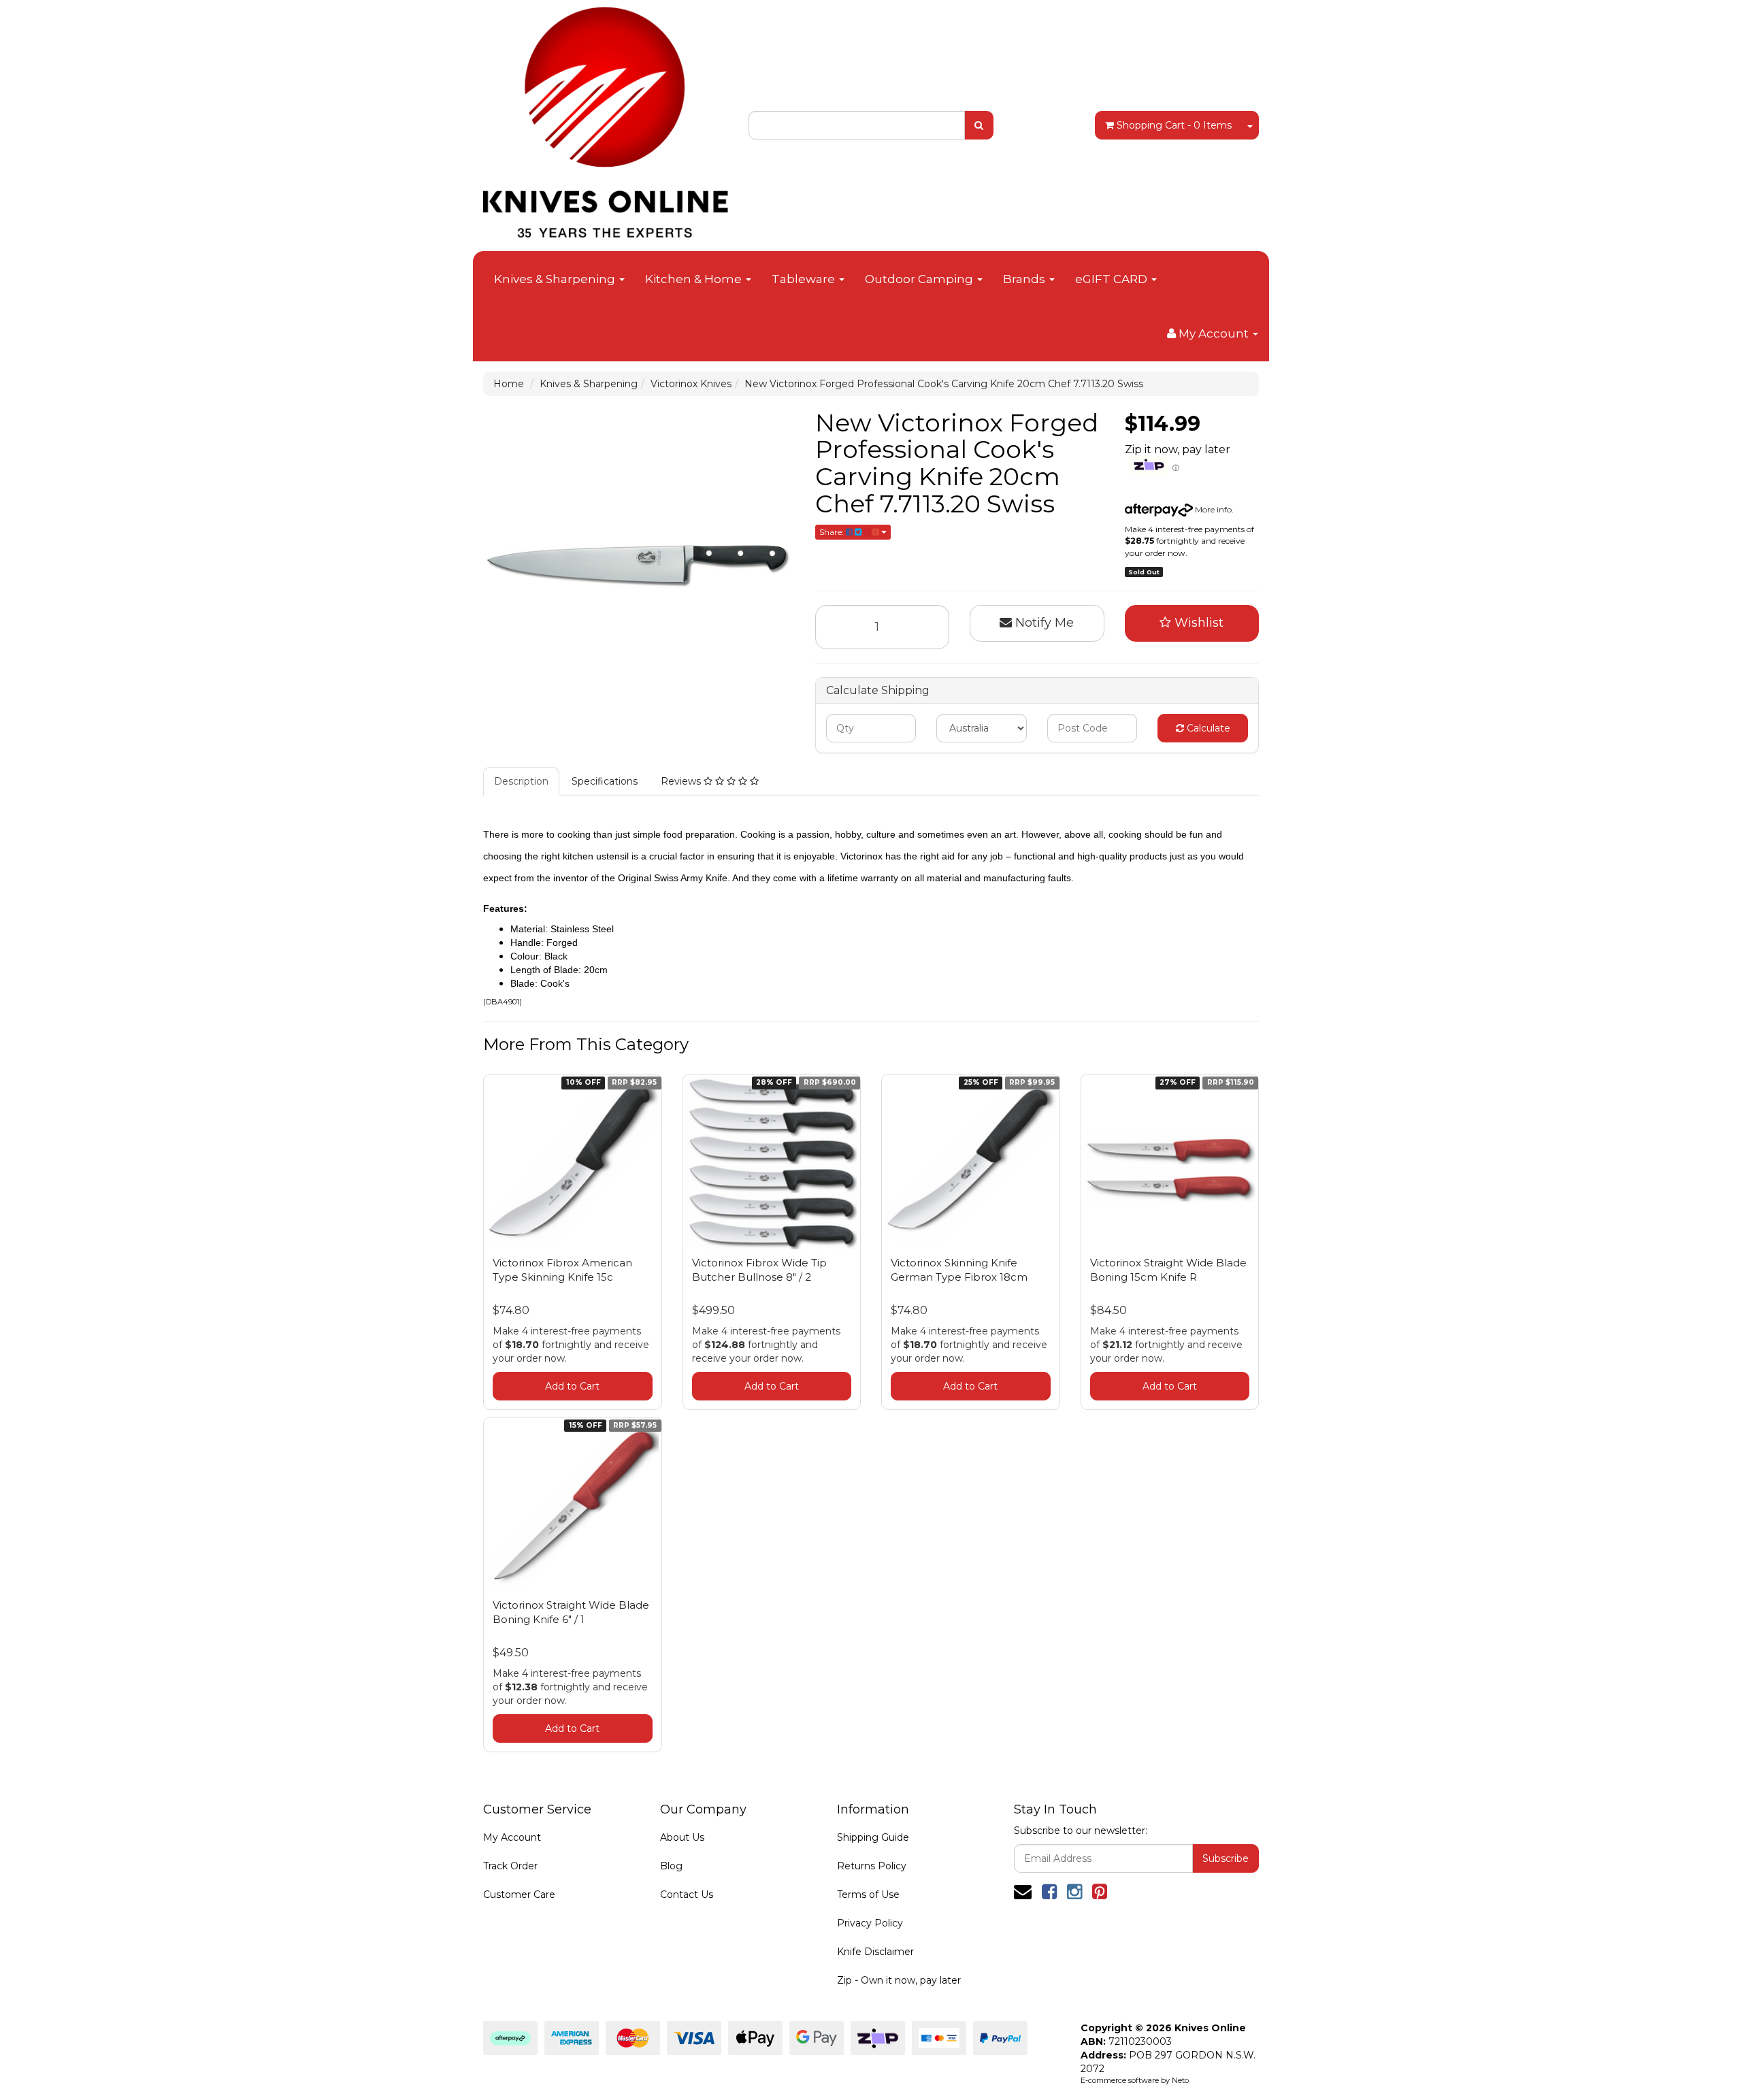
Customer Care (519, 1894)
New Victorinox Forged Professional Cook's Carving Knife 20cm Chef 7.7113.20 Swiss (944, 384)
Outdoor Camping (920, 279)
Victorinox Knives (691, 384)
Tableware (805, 279)
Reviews (682, 781)
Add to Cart (572, 1386)
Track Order (510, 1866)
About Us (682, 1837)
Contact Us (687, 1894)
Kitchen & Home (695, 279)
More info (1212, 509)
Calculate (1207, 728)
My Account (512, 1837)
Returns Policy (872, 1866)
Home (509, 384)
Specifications (605, 781)
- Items (1174, 125)
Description (521, 781)
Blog (671, 1866)
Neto (1180, 2080)
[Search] (979, 125)
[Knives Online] (606, 118)
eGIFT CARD (1113, 279)
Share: (833, 532)
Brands (1025, 279)
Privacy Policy (870, 1923)
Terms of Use (868, 1894)
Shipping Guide (873, 1837)
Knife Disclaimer (875, 1952)
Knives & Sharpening (556, 279)
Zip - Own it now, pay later (899, 1980)
